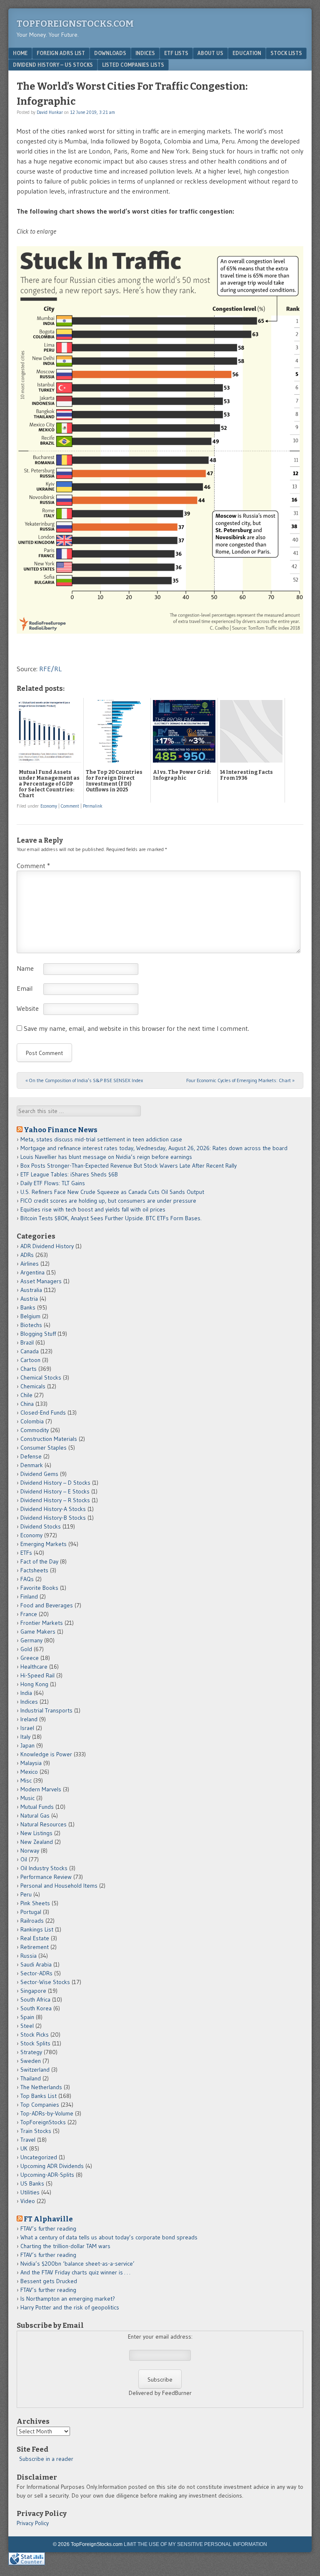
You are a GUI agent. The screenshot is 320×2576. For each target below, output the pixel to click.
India (26, 1693)
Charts (29, 1369)
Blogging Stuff (38, 1334)
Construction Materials (49, 1439)
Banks (28, 1307)
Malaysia (31, 1763)
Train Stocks (36, 2131)
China (27, 1404)
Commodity (35, 1430)
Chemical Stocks (41, 1377)
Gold (26, 1649)
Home (20, 53)
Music (27, 1798)
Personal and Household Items (59, 1886)
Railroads (32, 1921)
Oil (24, 1859)
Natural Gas (35, 1816)
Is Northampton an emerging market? (68, 2299)
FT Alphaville (48, 2219)
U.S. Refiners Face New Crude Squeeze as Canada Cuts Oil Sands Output (112, 1192)
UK (24, 2148)
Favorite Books (39, 1588)
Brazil (27, 1342)
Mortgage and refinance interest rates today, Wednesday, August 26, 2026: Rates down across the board (154, 1148)
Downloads (110, 53)
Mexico (29, 1772)
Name (25, 968)
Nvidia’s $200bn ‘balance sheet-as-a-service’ (77, 2264)
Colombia (32, 1421)
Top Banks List (39, 2096)
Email (25, 988)
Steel (27, 2026)
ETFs (26, 1553)
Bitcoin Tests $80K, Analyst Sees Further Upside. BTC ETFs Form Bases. (111, 1218)
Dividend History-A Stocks (53, 1509)
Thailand (31, 2078)
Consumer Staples (44, 1448)
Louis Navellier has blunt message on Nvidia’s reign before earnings (106, 1157)
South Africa (35, 1999)
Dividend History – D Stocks (55, 1483)
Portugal (31, 1912)
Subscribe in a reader (46, 2459)
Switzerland (35, 2070)
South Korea (36, 2008)
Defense (31, 1456)
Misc (26, 1780)
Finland (29, 1596)
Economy (49, 806)
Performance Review (46, 1877)
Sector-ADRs (36, 1973)
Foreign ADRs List (61, 53)
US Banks (32, 2183)
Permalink (93, 806)
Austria (29, 1299)
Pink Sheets (35, 1903)
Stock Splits (35, 2043)
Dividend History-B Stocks (53, 1518)
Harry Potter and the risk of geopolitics (70, 2307)
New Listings (36, 1833)
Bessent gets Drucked (49, 2281)
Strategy (31, 2052)
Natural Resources (44, 1824)
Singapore (33, 1991)
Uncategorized (39, 2157)
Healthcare (34, 1667)
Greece (30, 1658)
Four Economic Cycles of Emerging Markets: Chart (240, 1080)
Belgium (30, 1316)
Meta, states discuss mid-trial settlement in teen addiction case (101, 1139)
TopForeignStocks (43, 2122)
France (29, 1614)
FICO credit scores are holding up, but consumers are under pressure (108, 1201)
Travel (28, 2140)
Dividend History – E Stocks (55, 1491)
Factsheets (34, 1570)
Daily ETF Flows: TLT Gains (53, 1183)
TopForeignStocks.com (75, 24)
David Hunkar (50, 112)
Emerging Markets (44, 1544)
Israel (27, 1728)
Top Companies (40, 2105)
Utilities (30, 2192)
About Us (210, 53)
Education (247, 53)
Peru (26, 1894)
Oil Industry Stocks (44, 1868)
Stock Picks (35, 2035)
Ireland (29, 1719)
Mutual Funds (37, 1807)
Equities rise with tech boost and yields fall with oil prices (93, 1209)
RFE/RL (50, 669)
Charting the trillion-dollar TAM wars (65, 2246)
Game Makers (38, 1632)
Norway (30, 1851)
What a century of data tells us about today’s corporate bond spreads (109, 2237)
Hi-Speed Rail (37, 1675)
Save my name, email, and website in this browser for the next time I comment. (136, 1028)
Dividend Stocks (41, 1526)
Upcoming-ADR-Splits (47, 2175)
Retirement (35, 1947)
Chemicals (33, 1386)
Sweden (31, 2061)
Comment (70, 806)
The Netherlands (41, 2087)
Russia (29, 1956)
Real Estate (35, 1938)
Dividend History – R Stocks (55, 1500)
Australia (31, 1290)
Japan (27, 1745)
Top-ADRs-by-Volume (47, 2113)
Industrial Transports (46, 1710)
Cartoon (30, 1360)
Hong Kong (34, 1684)
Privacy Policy (33, 2523)
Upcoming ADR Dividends (52, 2166)
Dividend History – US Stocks (53, 65)
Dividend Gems (39, 1474)
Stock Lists (286, 53)
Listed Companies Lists (133, 65)
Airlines (30, 1264)
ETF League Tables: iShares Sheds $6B (69, 1174)
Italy (25, 1737)
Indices (145, 53)
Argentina (32, 1272)
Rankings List (37, 1929)
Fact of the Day (39, 1561)
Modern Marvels (41, 1789)
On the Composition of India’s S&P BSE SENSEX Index (84, 1080)
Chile (26, 1395)
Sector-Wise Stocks (45, 1982)
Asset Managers (41, 1281)
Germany (31, 1640)
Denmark (32, 1465)
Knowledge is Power (46, 1754)
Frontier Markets (42, 1623)
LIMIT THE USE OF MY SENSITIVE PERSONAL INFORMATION (195, 2544)
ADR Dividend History (47, 1246)
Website (28, 1008)
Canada (30, 1351)
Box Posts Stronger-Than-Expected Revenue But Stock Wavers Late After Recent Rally (129, 1166)
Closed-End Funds (43, 1413)
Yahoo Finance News (61, 1130)
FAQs (27, 1579)
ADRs (27, 1255)
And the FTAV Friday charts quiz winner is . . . (76, 2272)
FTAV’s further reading (48, 2229)
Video (28, 2201)
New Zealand (37, 1842)
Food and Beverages (47, 1605)
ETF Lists (176, 53)
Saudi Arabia (36, 1964)
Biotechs (31, 1325)
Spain (27, 2017)
